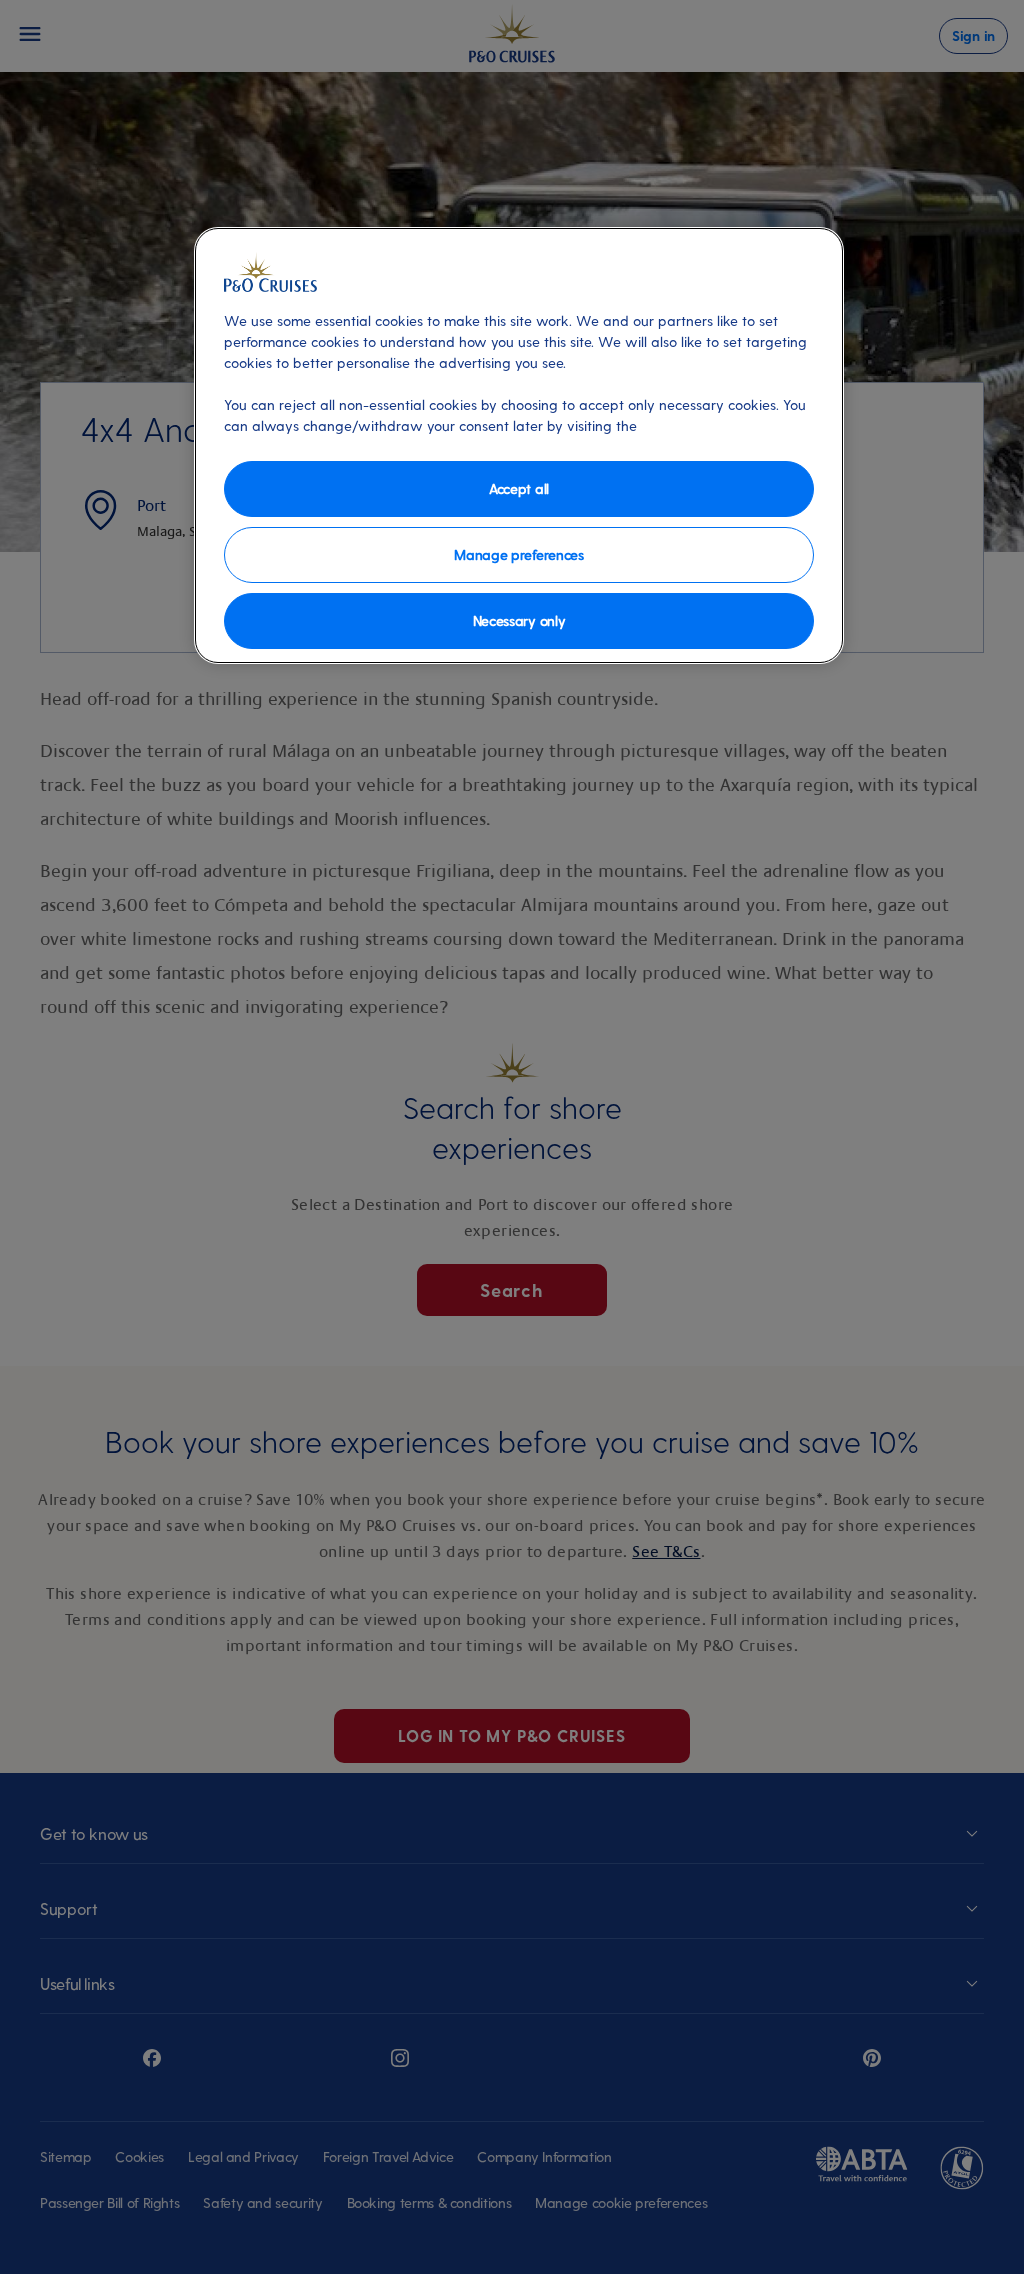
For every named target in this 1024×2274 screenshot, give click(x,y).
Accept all (519, 488)
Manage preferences (518, 554)
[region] (519, 445)
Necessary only (519, 620)
